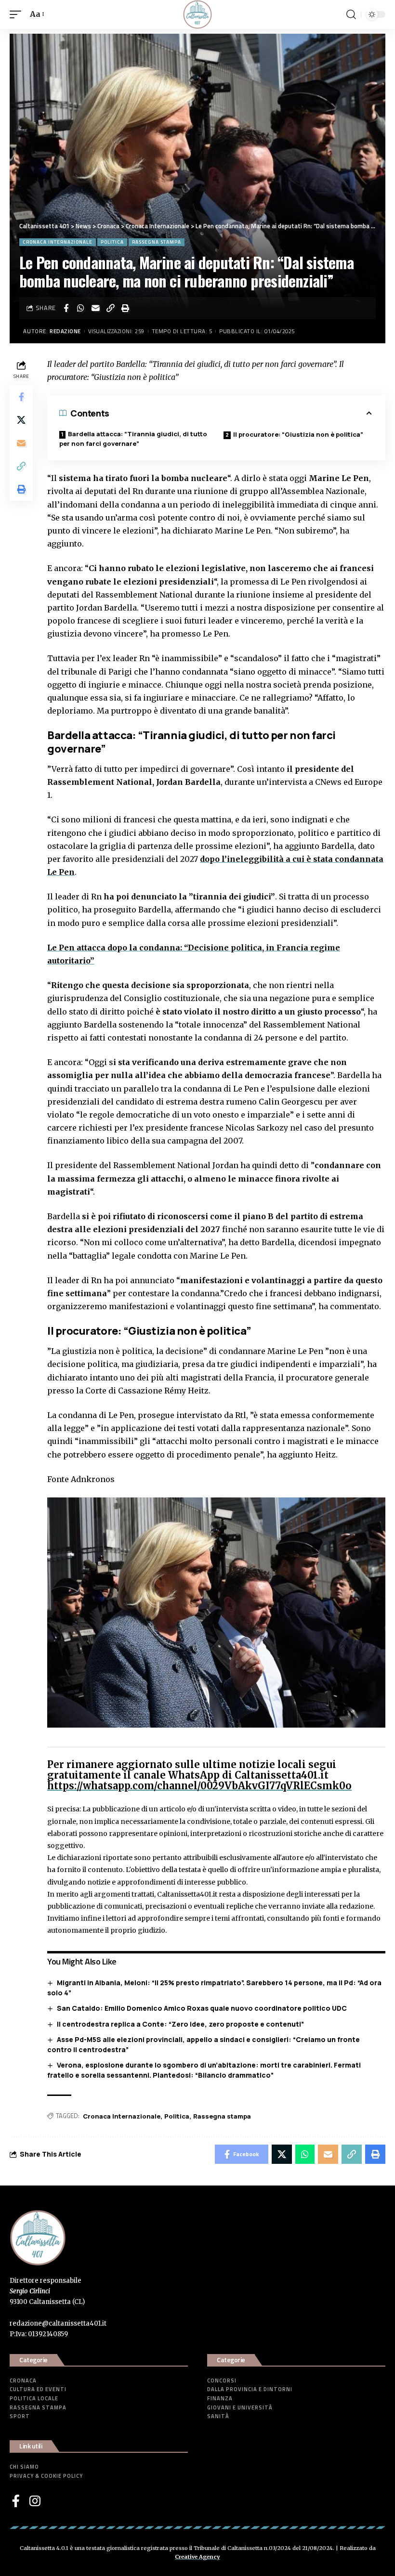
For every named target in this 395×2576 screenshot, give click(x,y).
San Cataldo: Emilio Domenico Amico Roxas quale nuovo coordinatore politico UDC (202, 2008)
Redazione (65, 331)
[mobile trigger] (18, 14)
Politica (112, 242)
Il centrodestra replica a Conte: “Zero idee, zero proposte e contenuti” (180, 2024)
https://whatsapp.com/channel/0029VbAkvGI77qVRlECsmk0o (199, 1786)
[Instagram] (35, 2501)
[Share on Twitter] (21, 420)
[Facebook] (16, 2501)
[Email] (96, 308)
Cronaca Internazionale (58, 242)
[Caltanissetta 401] (197, 14)
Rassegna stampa (157, 242)
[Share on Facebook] (66, 308)
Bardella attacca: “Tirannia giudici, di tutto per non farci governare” (133, 439)
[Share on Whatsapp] (81, 308)
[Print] (126, 308)
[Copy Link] (111, 308)
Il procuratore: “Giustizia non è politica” (298, 434)
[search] (351, 14)
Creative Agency (197, 2557)
